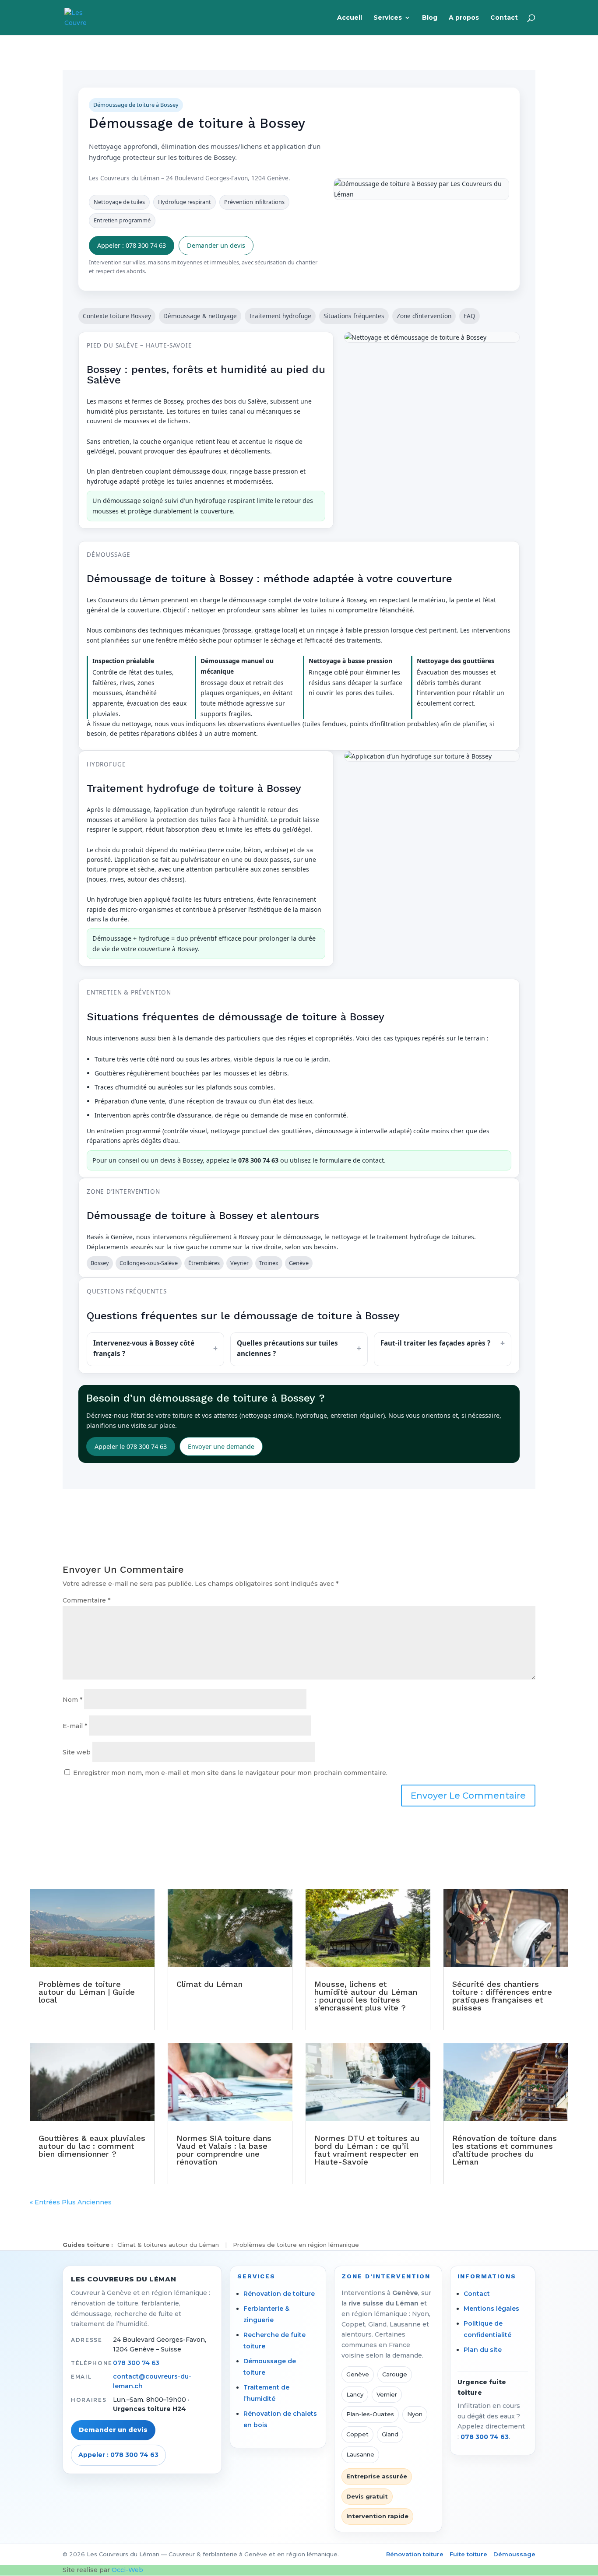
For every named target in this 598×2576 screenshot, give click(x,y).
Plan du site (483, 2350)
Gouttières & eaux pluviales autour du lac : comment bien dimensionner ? (92, 2146)
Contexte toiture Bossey (117, 316)
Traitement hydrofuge (280, 316)
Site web (77, 1752)
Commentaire (86, 1600)
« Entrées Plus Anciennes (71, 2202)
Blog (430, 18)
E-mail (75, 1726)
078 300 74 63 (136, 2363)
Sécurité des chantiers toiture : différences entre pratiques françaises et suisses (502, 1996)
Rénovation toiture (415, 2554)
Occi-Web (127, 2570)
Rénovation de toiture (279, 2294)
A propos (464, 18)
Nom (72, 1700)
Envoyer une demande (221, 1446)
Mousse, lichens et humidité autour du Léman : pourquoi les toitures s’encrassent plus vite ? (366, 1996)
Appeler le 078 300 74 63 (131, 1446)
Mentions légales (491, 2309)
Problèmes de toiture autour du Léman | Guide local (87, 1992)
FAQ (470, 316)
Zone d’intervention (424, 316)
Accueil (350, 18)
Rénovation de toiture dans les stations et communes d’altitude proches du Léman (505, 2150)
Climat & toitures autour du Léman (168, 2245)
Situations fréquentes (354, 316)
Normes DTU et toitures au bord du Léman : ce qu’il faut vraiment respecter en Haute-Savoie (367, 2150)
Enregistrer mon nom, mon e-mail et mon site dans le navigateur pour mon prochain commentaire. (230, 1773)
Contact (504, 18)
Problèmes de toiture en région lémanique (296, 2245)
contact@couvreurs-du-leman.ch (152, 2381)
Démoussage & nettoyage (200, 316)
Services (388, 18)
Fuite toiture (468, 2554)
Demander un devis (216, 245)
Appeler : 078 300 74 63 (132, 245)
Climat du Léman (209, 1984)
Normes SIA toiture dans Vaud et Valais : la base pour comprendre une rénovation (224, 2150)
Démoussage (514, 2554)
